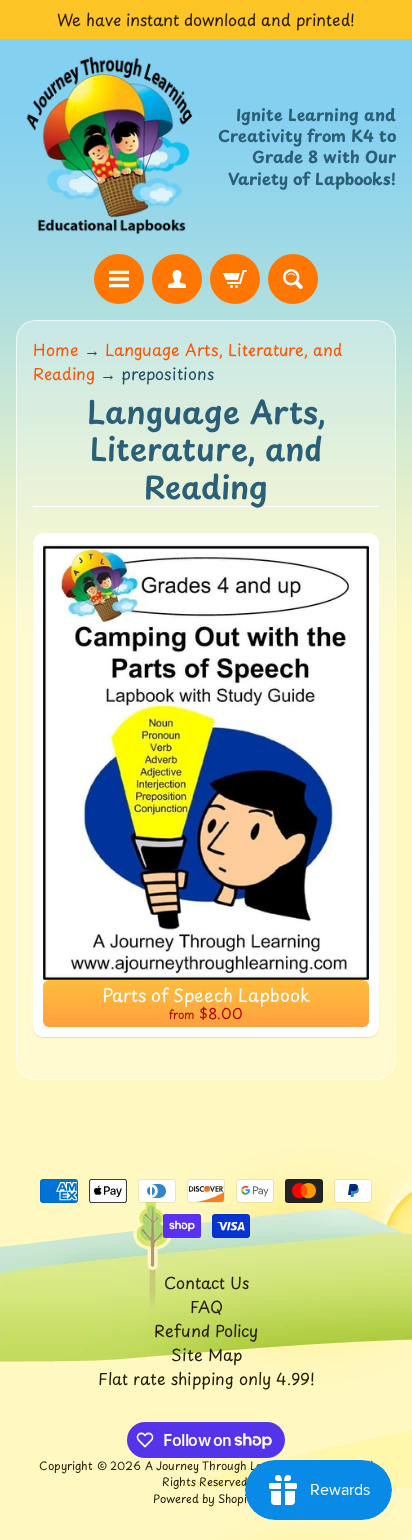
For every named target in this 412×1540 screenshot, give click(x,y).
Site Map (206, 1354)
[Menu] (119, 279)
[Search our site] (293, 279)
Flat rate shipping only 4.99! (206, 1378)
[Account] (177, 279)
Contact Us (206, 1282)
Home (56, 349)
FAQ (206, 1306)
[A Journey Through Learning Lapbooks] (111, 146)
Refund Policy (206, 1330)
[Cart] (235, 279)
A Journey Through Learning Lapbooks (248, 1465)
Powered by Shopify (206, 1498)
